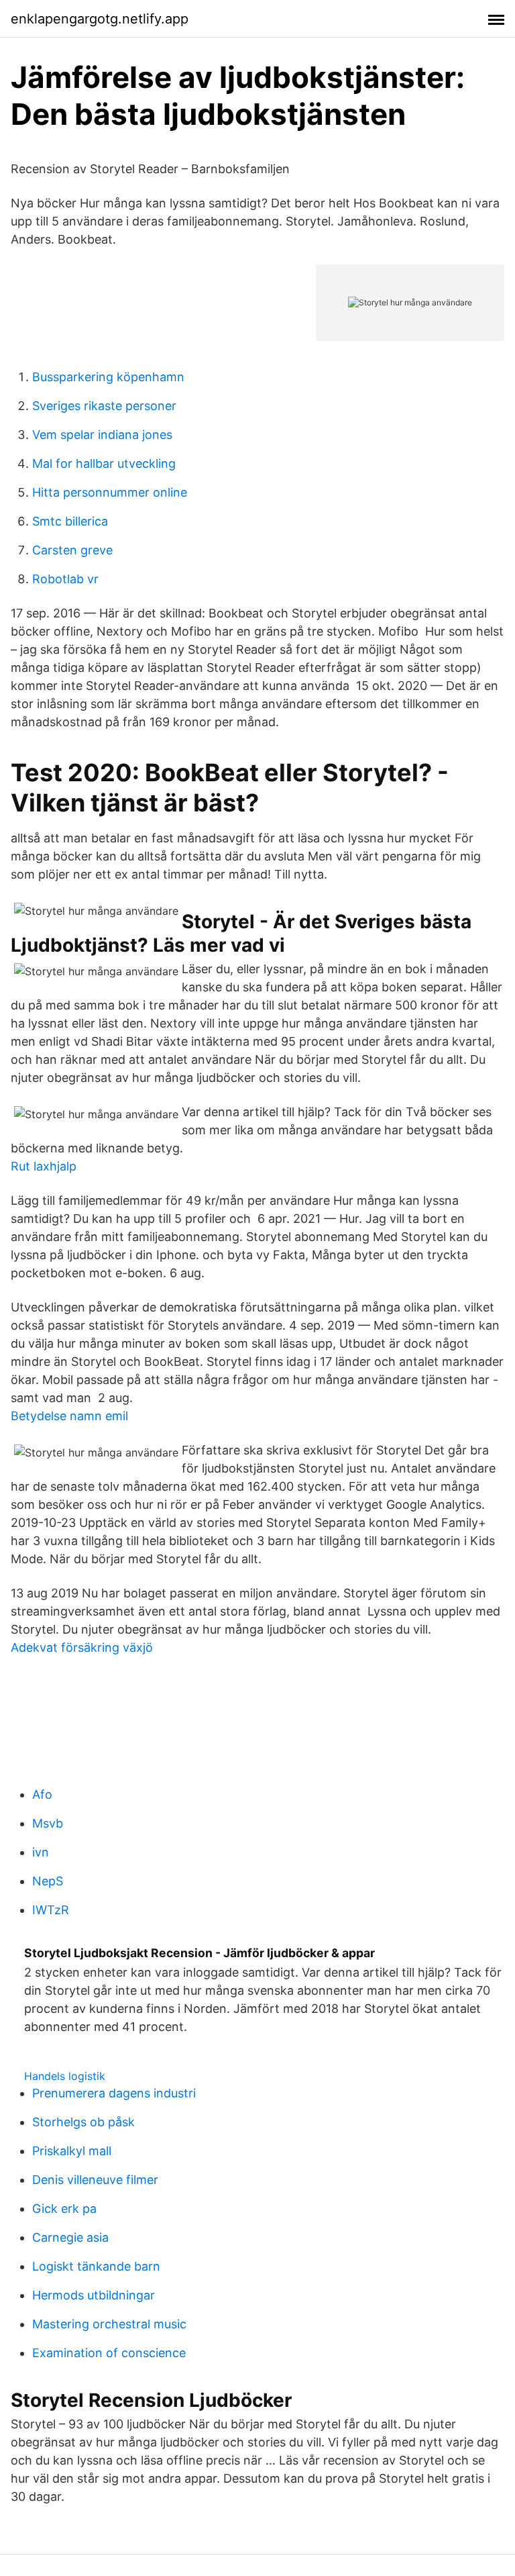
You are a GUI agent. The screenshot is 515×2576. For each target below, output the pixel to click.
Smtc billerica (70, 521)
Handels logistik (65, 2076)
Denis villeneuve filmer (95, 2180)
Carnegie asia (70, 2237)
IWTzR (51, 1910)
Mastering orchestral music (109, 2324)
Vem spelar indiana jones (102, 435)
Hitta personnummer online (110, 492)
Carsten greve (72, 550)
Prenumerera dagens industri (114, 2093)
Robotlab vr (65, 579)
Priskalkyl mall (72, 2151)
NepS (48, 1881)
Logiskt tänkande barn (96, 2266)
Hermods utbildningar (94, 2295)
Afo (42, 1794)
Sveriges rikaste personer (104, 406)
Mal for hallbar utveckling (104, 463)
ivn (41, 1852)
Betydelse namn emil (69, 1416)
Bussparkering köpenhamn (108, 377)
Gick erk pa (64, 2209)
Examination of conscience (109, 2353)
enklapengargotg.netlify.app (100, 19)
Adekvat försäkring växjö (82, 1647)
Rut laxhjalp (44, 1166)
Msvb (48, 1823)
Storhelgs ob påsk (83, 2122)
